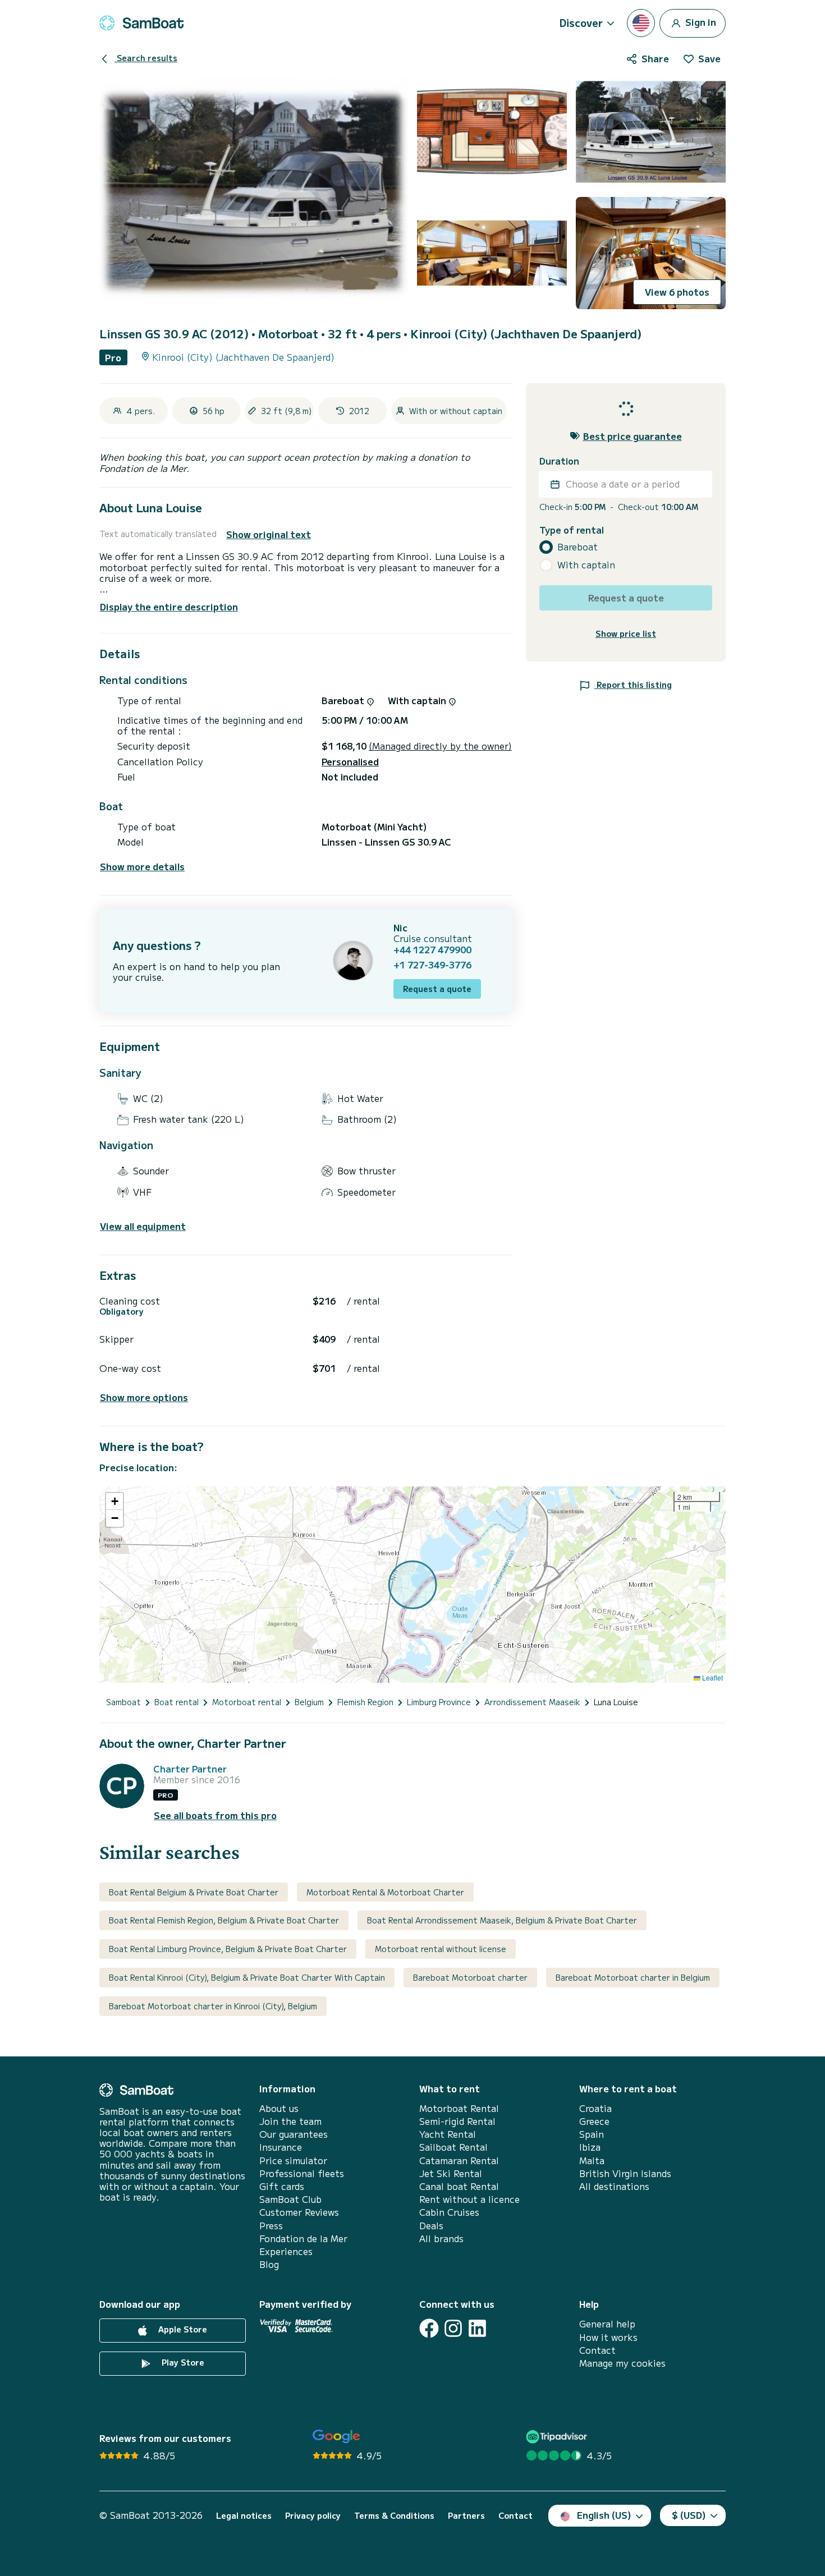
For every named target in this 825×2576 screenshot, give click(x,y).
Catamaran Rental (459, 2161)
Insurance (281, 2147)
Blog (269, 2264)
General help (607, 2324)
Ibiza (590, 2147)
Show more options (144, 1397)
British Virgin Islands (625, 2173)
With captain (586, 565)
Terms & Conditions (394, 2516)
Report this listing (633, 684)
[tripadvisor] (558, 2437)
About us (279, 2108)
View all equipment (143, 1226)
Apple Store (182, 2330)
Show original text (269, 534)
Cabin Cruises (449, 2212)
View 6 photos (677, 292)
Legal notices (244, 2516)
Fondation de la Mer (303, 2238)
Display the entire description (169, 607)
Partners (466, 2516)
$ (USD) (689, 2515)
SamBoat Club (290, 2199)
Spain (592, 2134)
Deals (431, 2226)
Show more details (142, 867)
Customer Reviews (299, 2212)
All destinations (614, 2186)
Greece (594, 2121)
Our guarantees (294, 2134)
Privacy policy (313, 2516)
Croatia (595, 2108)
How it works (608, 2337)
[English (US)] (641, 23)
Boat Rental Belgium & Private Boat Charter (194, 1892)
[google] (336, 2437)
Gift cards (282, 2186)
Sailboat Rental (453, 2147)
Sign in (700, 21)
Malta (592, 2161)
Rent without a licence (469, 2199)
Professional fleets (302, 2173)
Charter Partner (190, 1769)
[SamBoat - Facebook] (429, 2328)
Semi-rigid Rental (457, 2121)
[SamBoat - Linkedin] (477, 2328)
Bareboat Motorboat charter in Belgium (633, 1977)
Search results (146, 58)
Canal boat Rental (459, 2186)
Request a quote (437, 989)
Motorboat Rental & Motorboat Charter (385, 1892)
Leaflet (712, 1677)
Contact (597, 2350)
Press (271, 2226)
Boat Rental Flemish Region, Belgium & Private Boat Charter (224, 1920)
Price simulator (293, 2161)
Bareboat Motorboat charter (470, 1977)
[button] (114, 1501)
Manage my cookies (622, 2363)
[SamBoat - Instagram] (453, 2328)
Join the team (290, 2121)
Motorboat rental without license (441, 1949)
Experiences (286, 2251)
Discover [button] (581, 22)
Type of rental (572, 530)
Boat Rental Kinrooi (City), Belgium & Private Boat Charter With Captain (247, 1977)
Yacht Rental (448, 2134)
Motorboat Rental (459, 2108)
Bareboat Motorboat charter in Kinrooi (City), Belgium (213, 2006)
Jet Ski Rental (451, 2173)
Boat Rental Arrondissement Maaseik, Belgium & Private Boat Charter (502, 1920)
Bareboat (577, 547)
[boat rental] (141, 23)
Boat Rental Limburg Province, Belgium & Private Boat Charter (228, 1949)
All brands (441, 2238)
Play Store (182, 2363)
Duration (559, 461)
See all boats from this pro (215, 1815)
